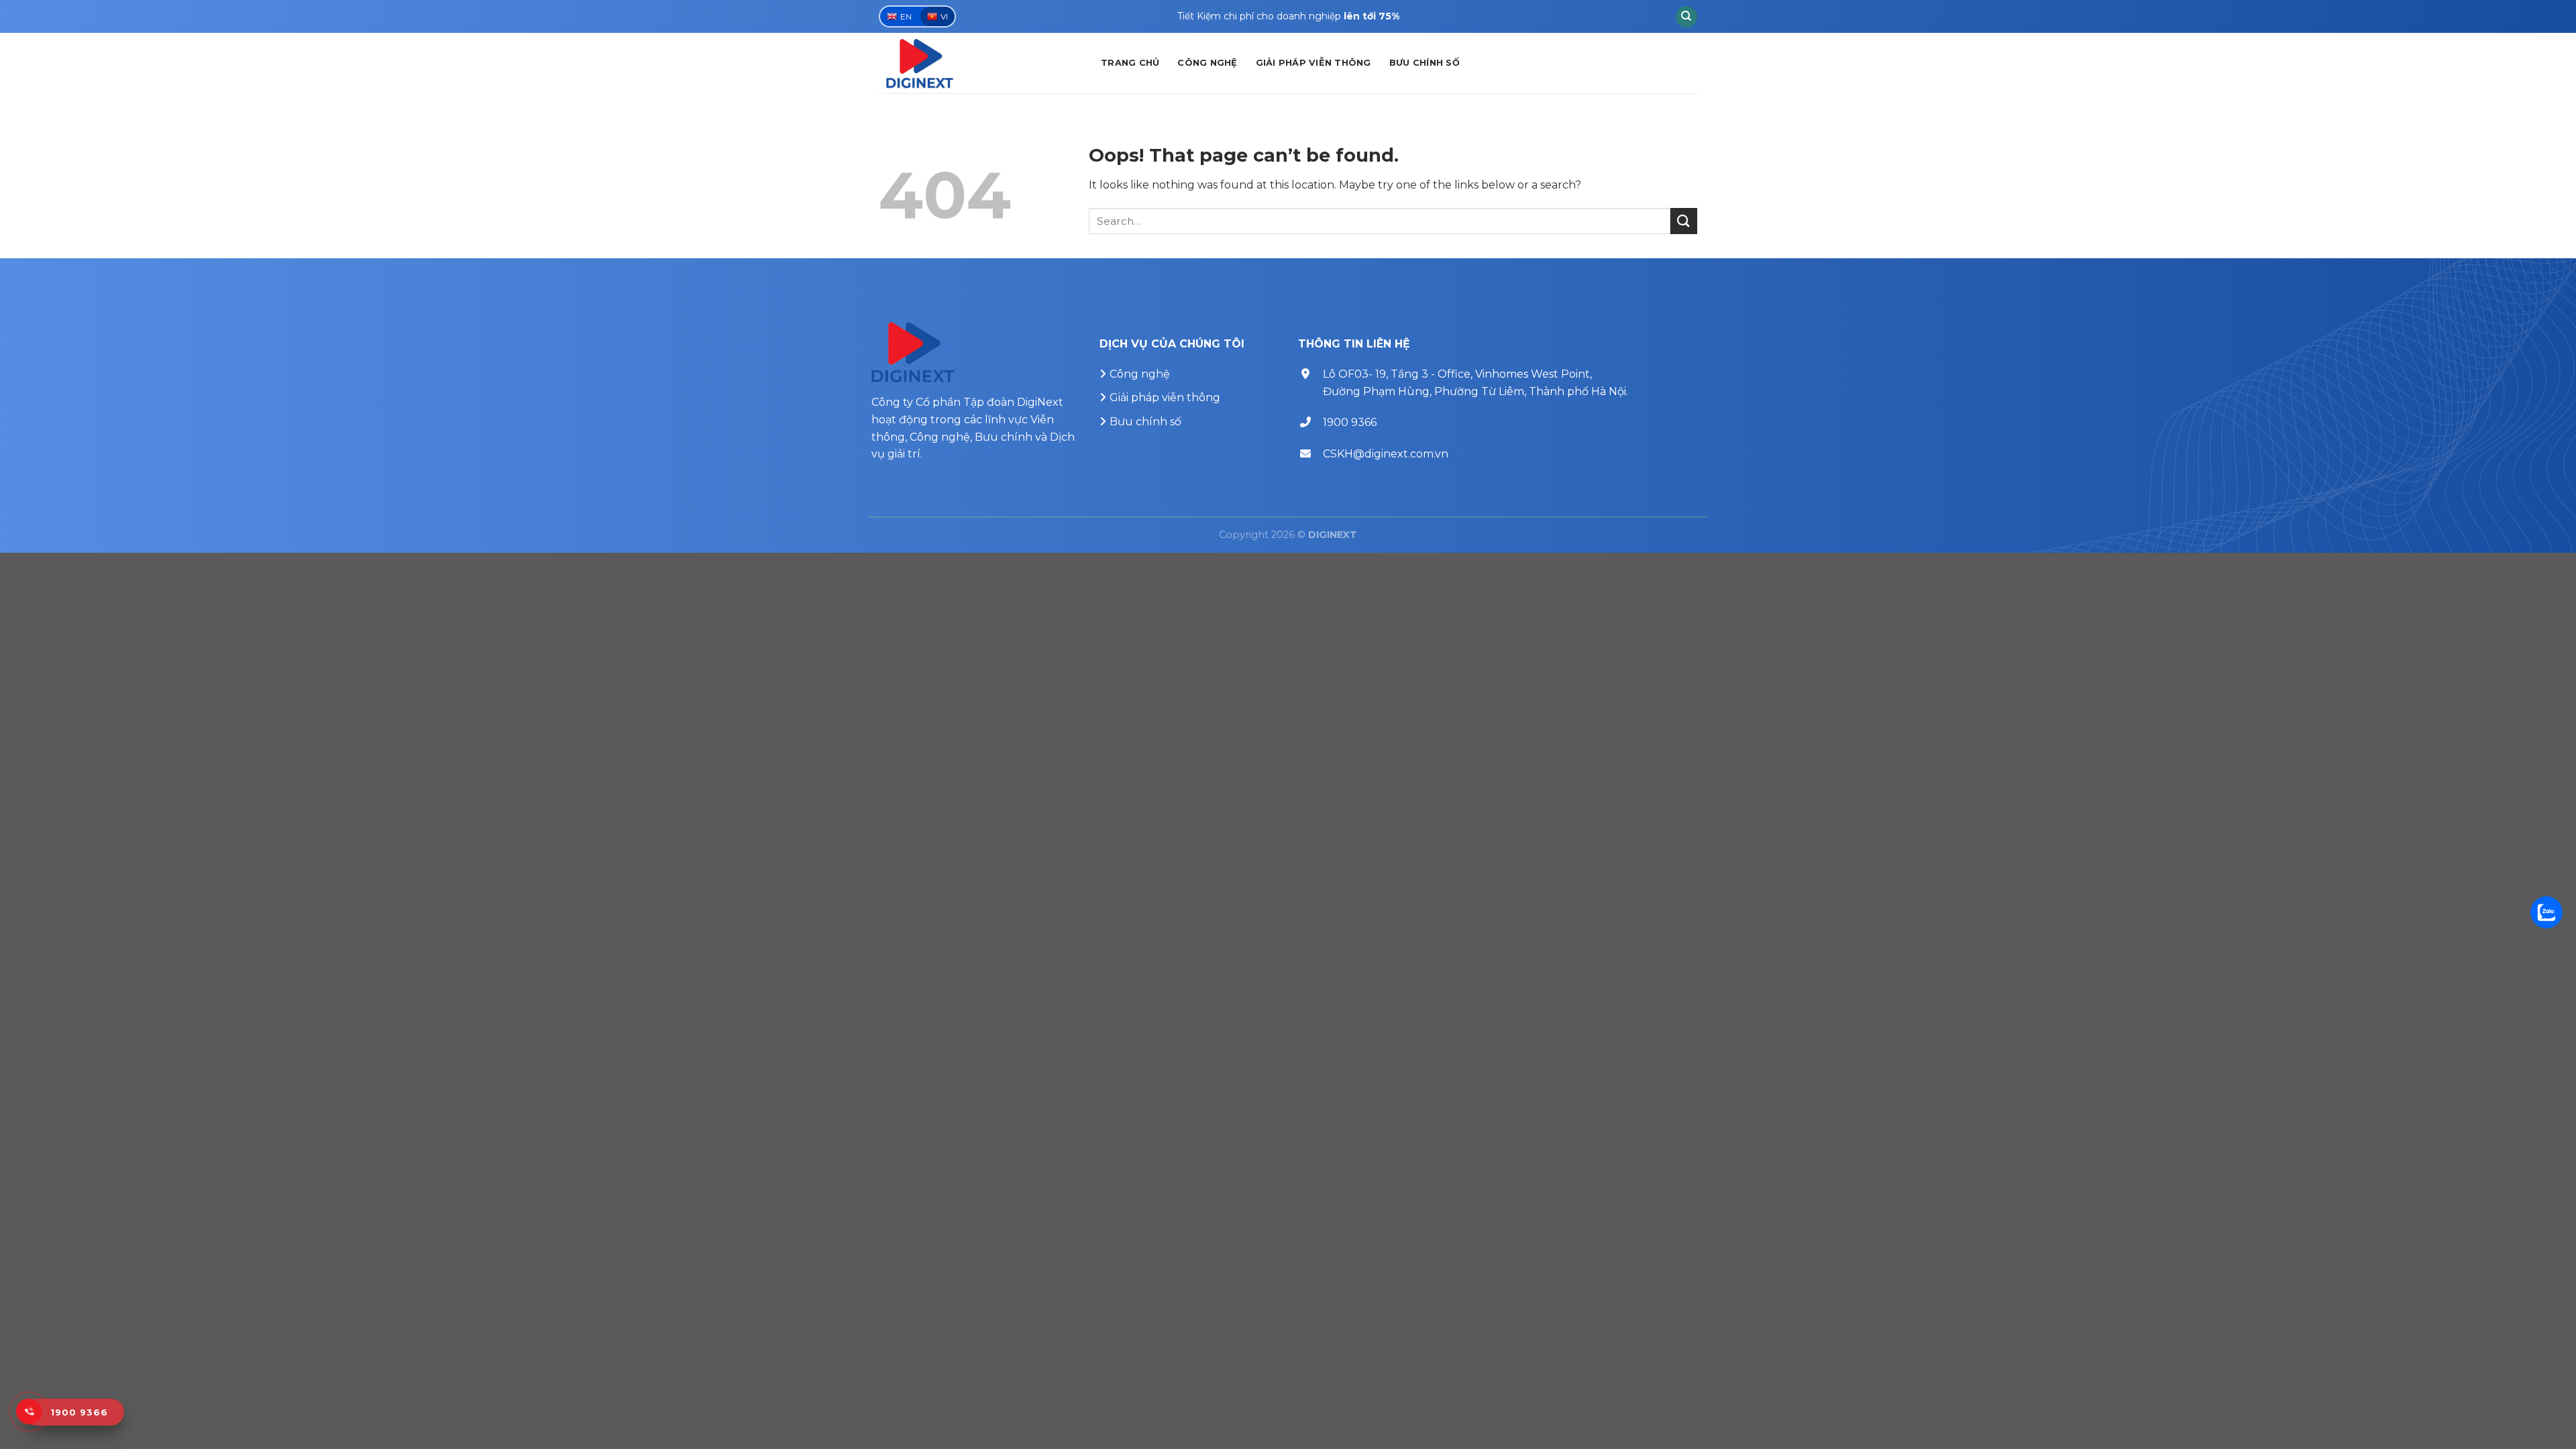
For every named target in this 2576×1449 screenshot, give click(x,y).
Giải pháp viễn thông (1313, 63)
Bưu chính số (1425, 63)
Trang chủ (1130, 63)
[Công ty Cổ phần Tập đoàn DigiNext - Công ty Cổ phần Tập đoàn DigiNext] (980, 63)
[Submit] (1684, 221)
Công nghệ (1207, 63)
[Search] (1686, 17)
